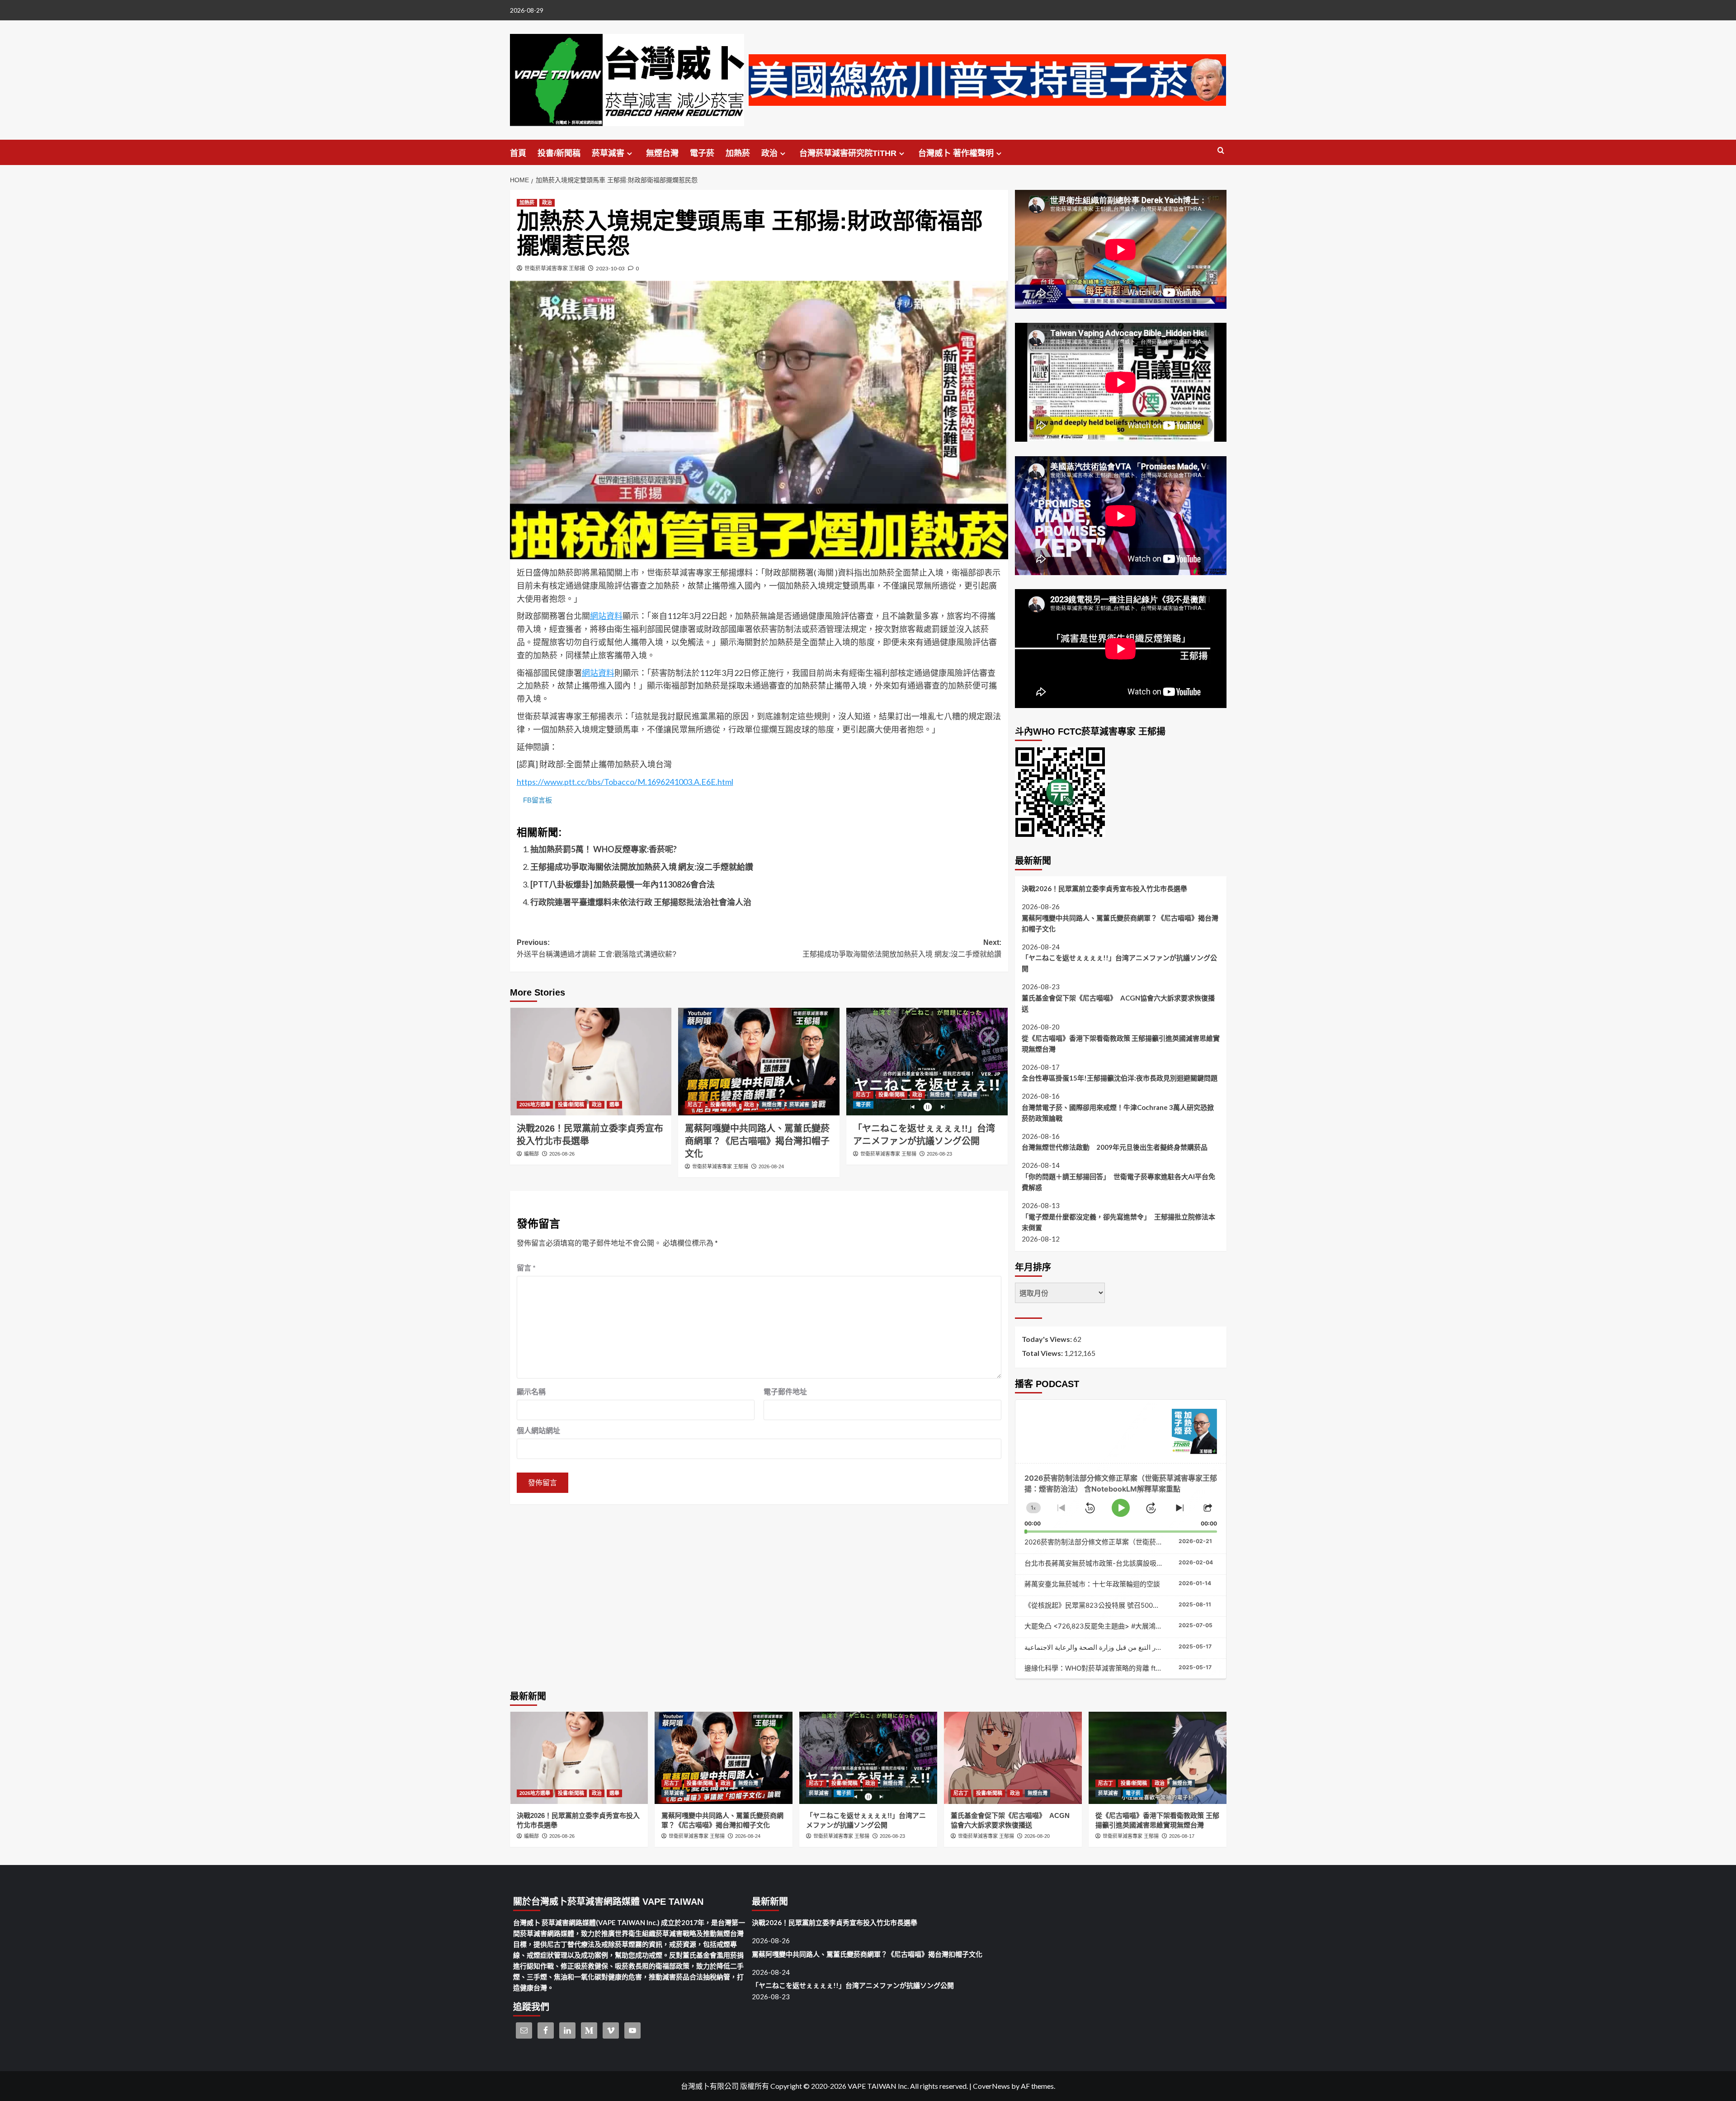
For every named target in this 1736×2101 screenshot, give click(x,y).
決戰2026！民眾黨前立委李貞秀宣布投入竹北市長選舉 (1104, 888)
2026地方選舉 (535, 1105)
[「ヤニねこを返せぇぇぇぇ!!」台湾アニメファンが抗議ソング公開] (927, 1062)
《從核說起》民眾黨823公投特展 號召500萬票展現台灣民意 (1116, 1605)
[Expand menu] (630, 153)
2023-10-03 (610, 268)
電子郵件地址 (785, 1391)
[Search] (1221, 151)
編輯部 (531, 1154)
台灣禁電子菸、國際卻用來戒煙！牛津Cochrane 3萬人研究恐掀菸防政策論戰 (1118, 1113)
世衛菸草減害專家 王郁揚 (555, 268)
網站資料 (606, 616)
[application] (1121, 1498)
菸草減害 (608, 153)
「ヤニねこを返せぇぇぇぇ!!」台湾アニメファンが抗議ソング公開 (1119, 963)
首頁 (518, 153)
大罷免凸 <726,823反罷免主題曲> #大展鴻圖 (1093, 1626)
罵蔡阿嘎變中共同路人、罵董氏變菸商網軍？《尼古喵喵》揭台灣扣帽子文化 (757, 1141)
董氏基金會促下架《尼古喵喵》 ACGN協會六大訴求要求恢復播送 (1118, 1003)
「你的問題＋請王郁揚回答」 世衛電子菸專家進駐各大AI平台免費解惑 (1118, 1182)
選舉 (614, 1105)
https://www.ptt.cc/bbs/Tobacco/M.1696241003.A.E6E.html (625, 782)
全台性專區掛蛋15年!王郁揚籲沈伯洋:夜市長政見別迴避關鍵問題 (1120, 1078)
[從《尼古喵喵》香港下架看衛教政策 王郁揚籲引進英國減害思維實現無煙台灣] (1158, 1758)
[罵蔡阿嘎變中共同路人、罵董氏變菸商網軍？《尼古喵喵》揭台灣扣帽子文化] (759, 1062)
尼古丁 (695, 1105)
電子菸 (702, 153)
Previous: (597, 948)
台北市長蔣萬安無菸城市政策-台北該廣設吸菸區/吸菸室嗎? (1114, 1563)
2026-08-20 (1037, 1836)
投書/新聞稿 (559, 153)
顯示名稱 (531, 1391)
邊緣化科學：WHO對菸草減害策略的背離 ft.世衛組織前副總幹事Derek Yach (1140, 1668)
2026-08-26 (562, 1154)
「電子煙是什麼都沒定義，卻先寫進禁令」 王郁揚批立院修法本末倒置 (1118, 1222)
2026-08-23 (939, 1154)
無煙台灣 (662, 153)
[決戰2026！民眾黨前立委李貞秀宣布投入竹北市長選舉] (591, 1062)
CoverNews (991, 2086)
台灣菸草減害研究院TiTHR (848, 153)
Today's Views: (1047, 1339)
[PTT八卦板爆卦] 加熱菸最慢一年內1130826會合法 (623, 884)
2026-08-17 (1182, 1836)
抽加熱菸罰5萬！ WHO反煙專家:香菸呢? (604, 849)
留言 (526, 1268)
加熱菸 (738, 153)
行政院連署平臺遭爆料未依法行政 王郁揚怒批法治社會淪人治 (641, 902)
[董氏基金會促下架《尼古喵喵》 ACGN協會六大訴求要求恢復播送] (1013, 1758)
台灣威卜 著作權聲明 (956, 153)
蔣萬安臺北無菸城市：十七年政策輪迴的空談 (1092, 1584)
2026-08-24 (771, 1166)
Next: (902, 948)
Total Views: (1043, 1353)
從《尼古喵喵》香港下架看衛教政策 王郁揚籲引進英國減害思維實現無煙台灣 (1121, 1043)
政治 (769, 153)
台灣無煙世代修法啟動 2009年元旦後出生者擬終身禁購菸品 (1115, 1147)
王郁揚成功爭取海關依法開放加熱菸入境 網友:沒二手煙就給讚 (642, 867)
